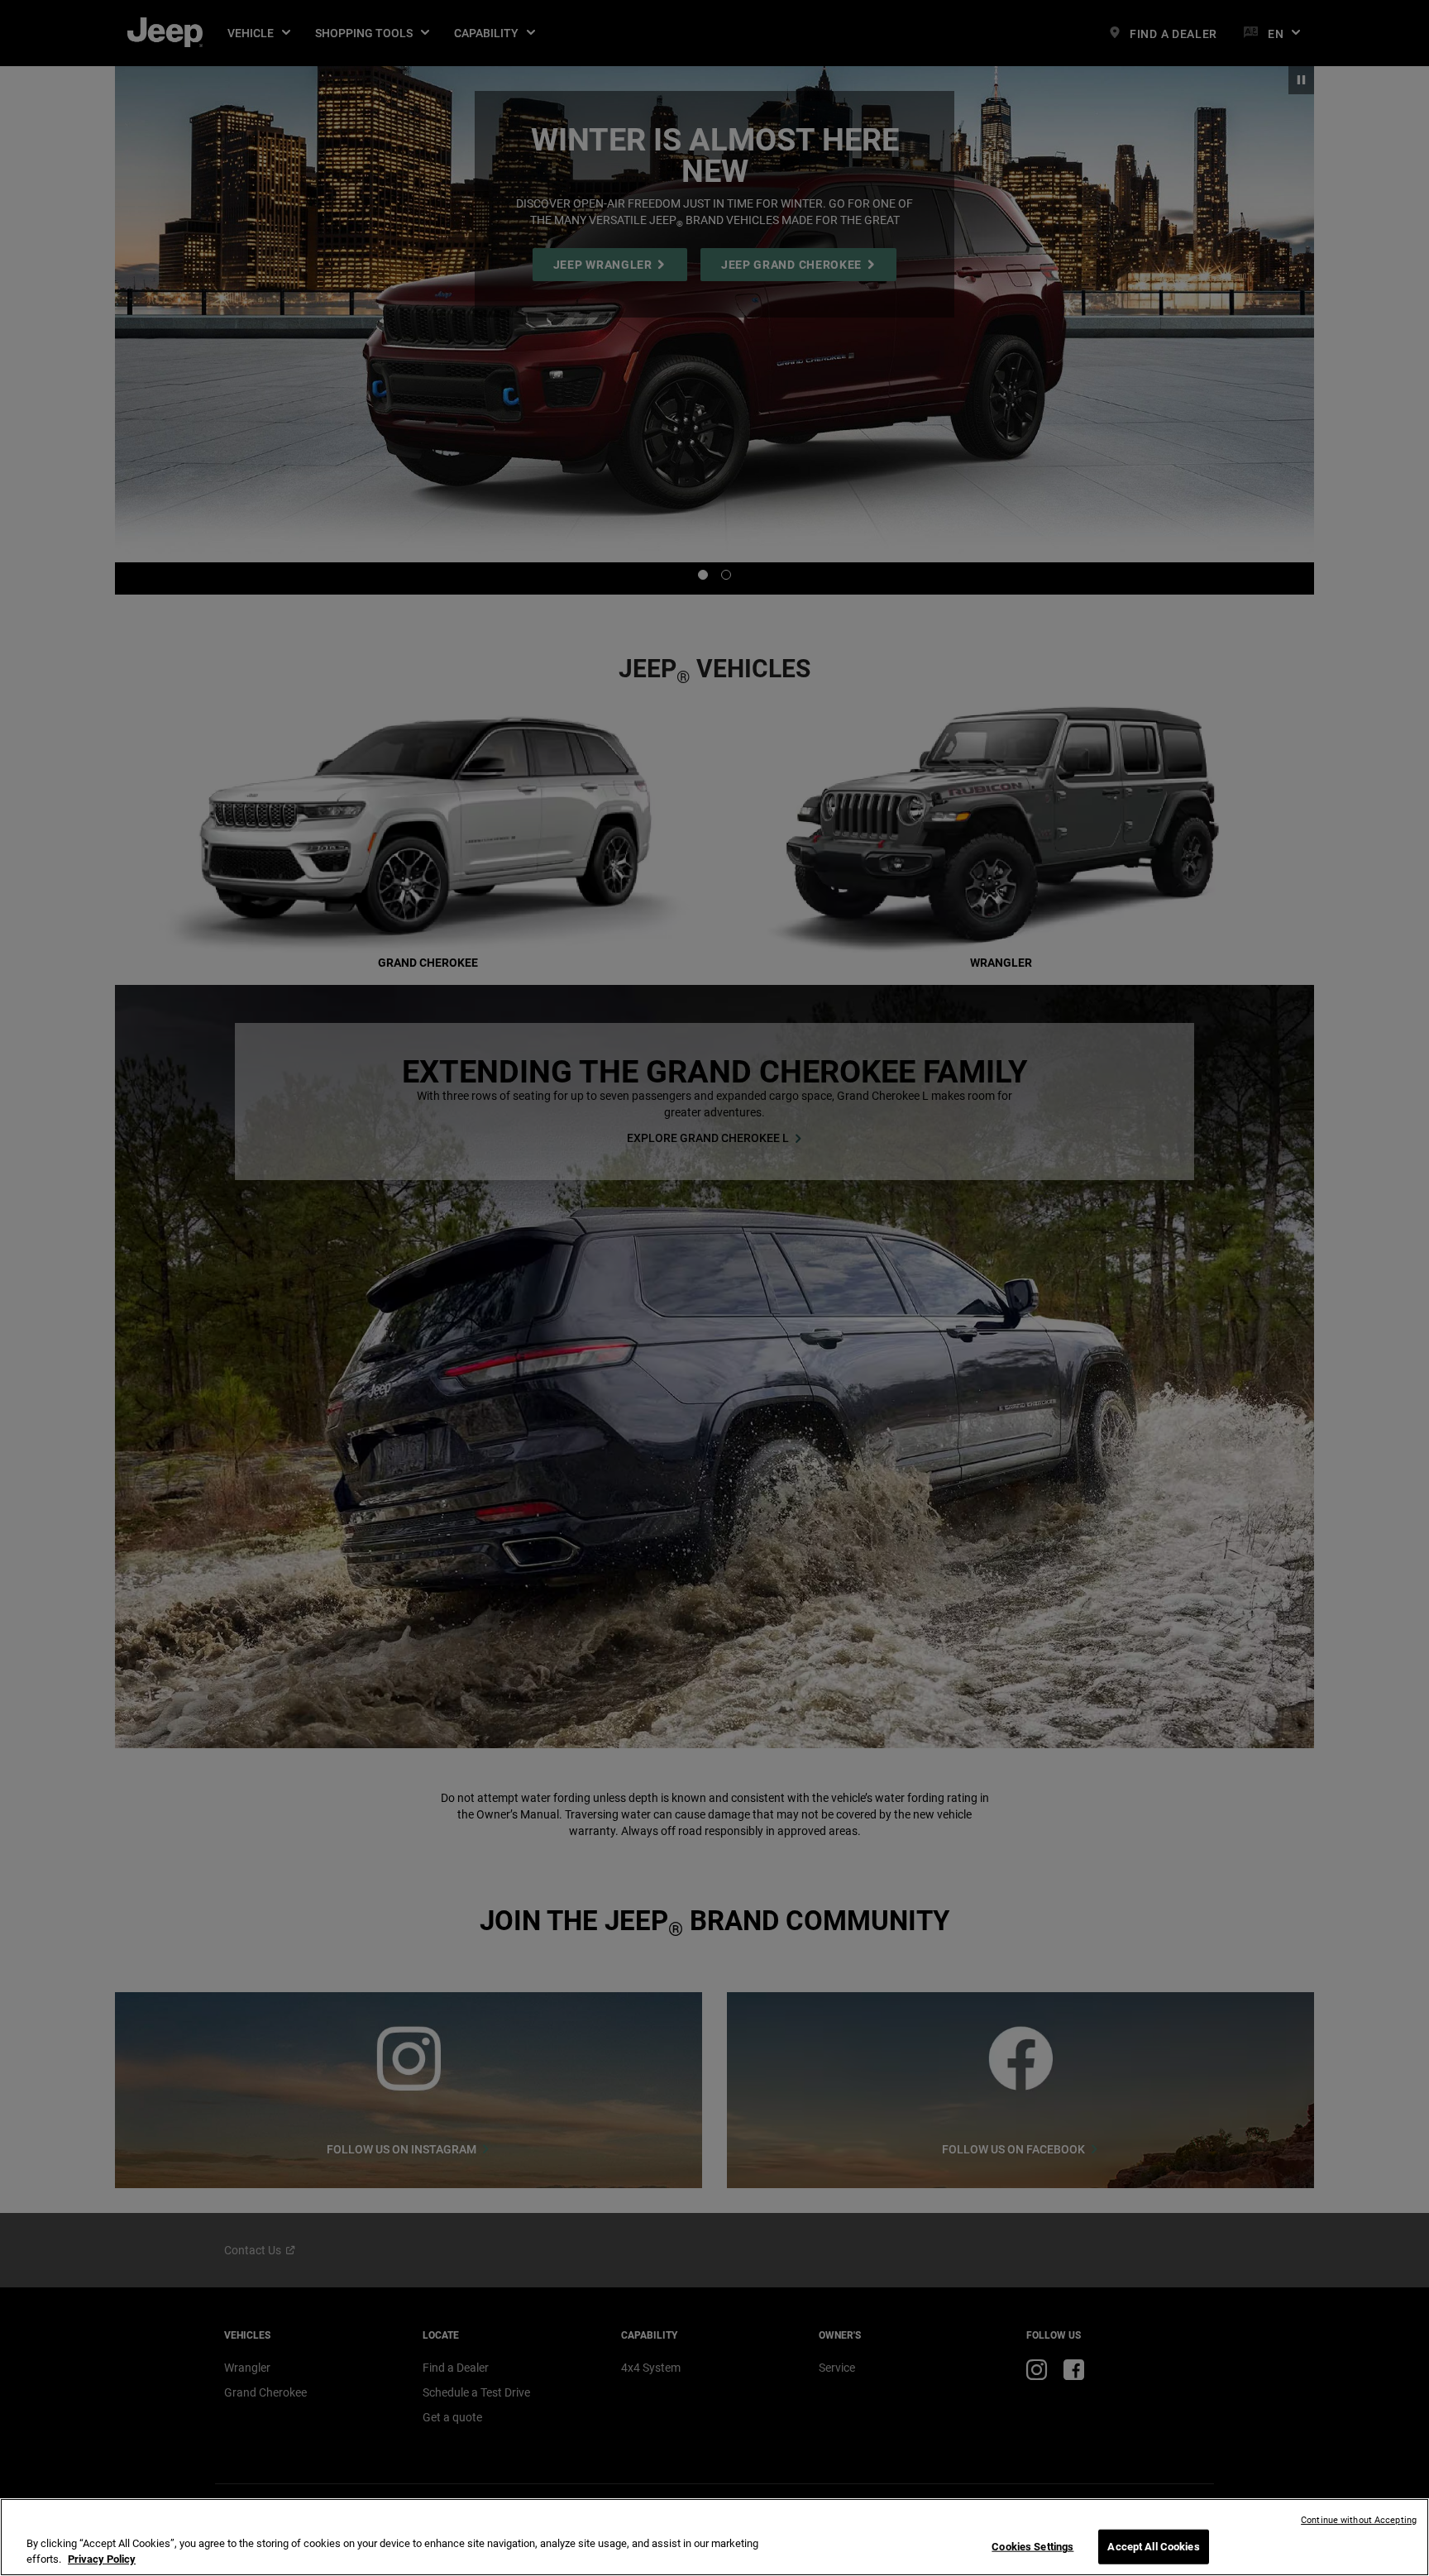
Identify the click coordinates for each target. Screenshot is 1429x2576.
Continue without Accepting (1359, 2520)
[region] (714, 2537)
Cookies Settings (1032, 2547)
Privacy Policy (102, 2559)
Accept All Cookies (1153, 2547)
